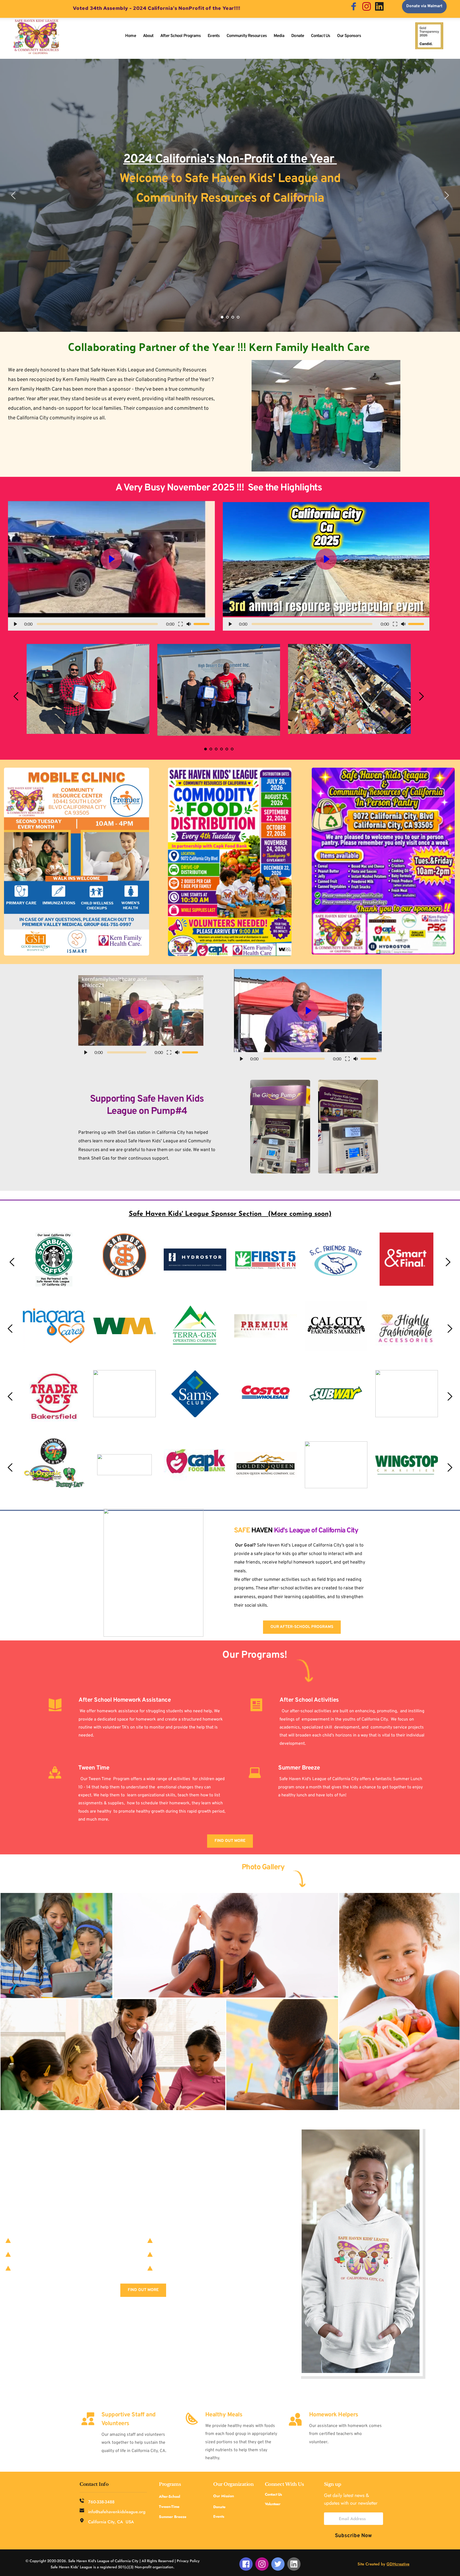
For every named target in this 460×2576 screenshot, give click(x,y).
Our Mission (224, 2496)
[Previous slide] (14, 195)
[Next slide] (446, 195)
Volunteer (273, 2504)
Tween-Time (170, 2507)
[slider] (97, 624)
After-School (170, 2496)
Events (219, 2516)
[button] (111, 566)
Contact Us (273, 2494)
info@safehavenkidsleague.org (117, 2512)
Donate (219, 2507)
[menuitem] (130, 36)
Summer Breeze (173, 2517)
